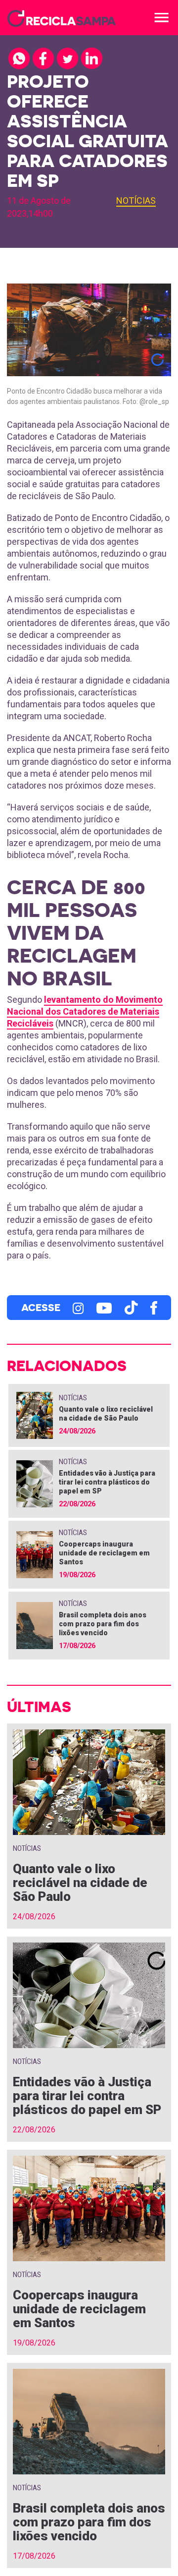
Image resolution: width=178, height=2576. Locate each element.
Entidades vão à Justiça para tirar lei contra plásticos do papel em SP (107, 1482)
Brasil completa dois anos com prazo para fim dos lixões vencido (103, 1624)
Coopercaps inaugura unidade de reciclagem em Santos (104, 1553)
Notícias (136, 200)
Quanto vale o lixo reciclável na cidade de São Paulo (80, 1883)
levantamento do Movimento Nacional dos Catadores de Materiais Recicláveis (85, 1011)
